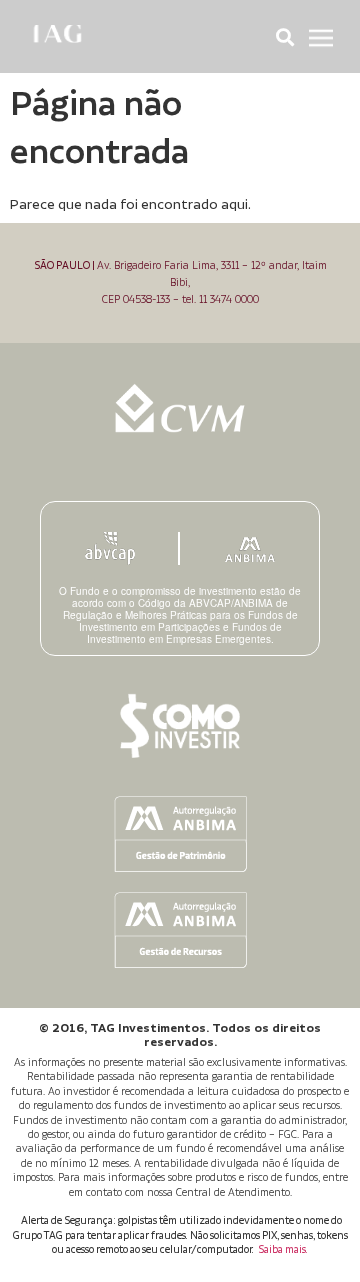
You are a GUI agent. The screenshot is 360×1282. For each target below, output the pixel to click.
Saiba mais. (283, 1250)
